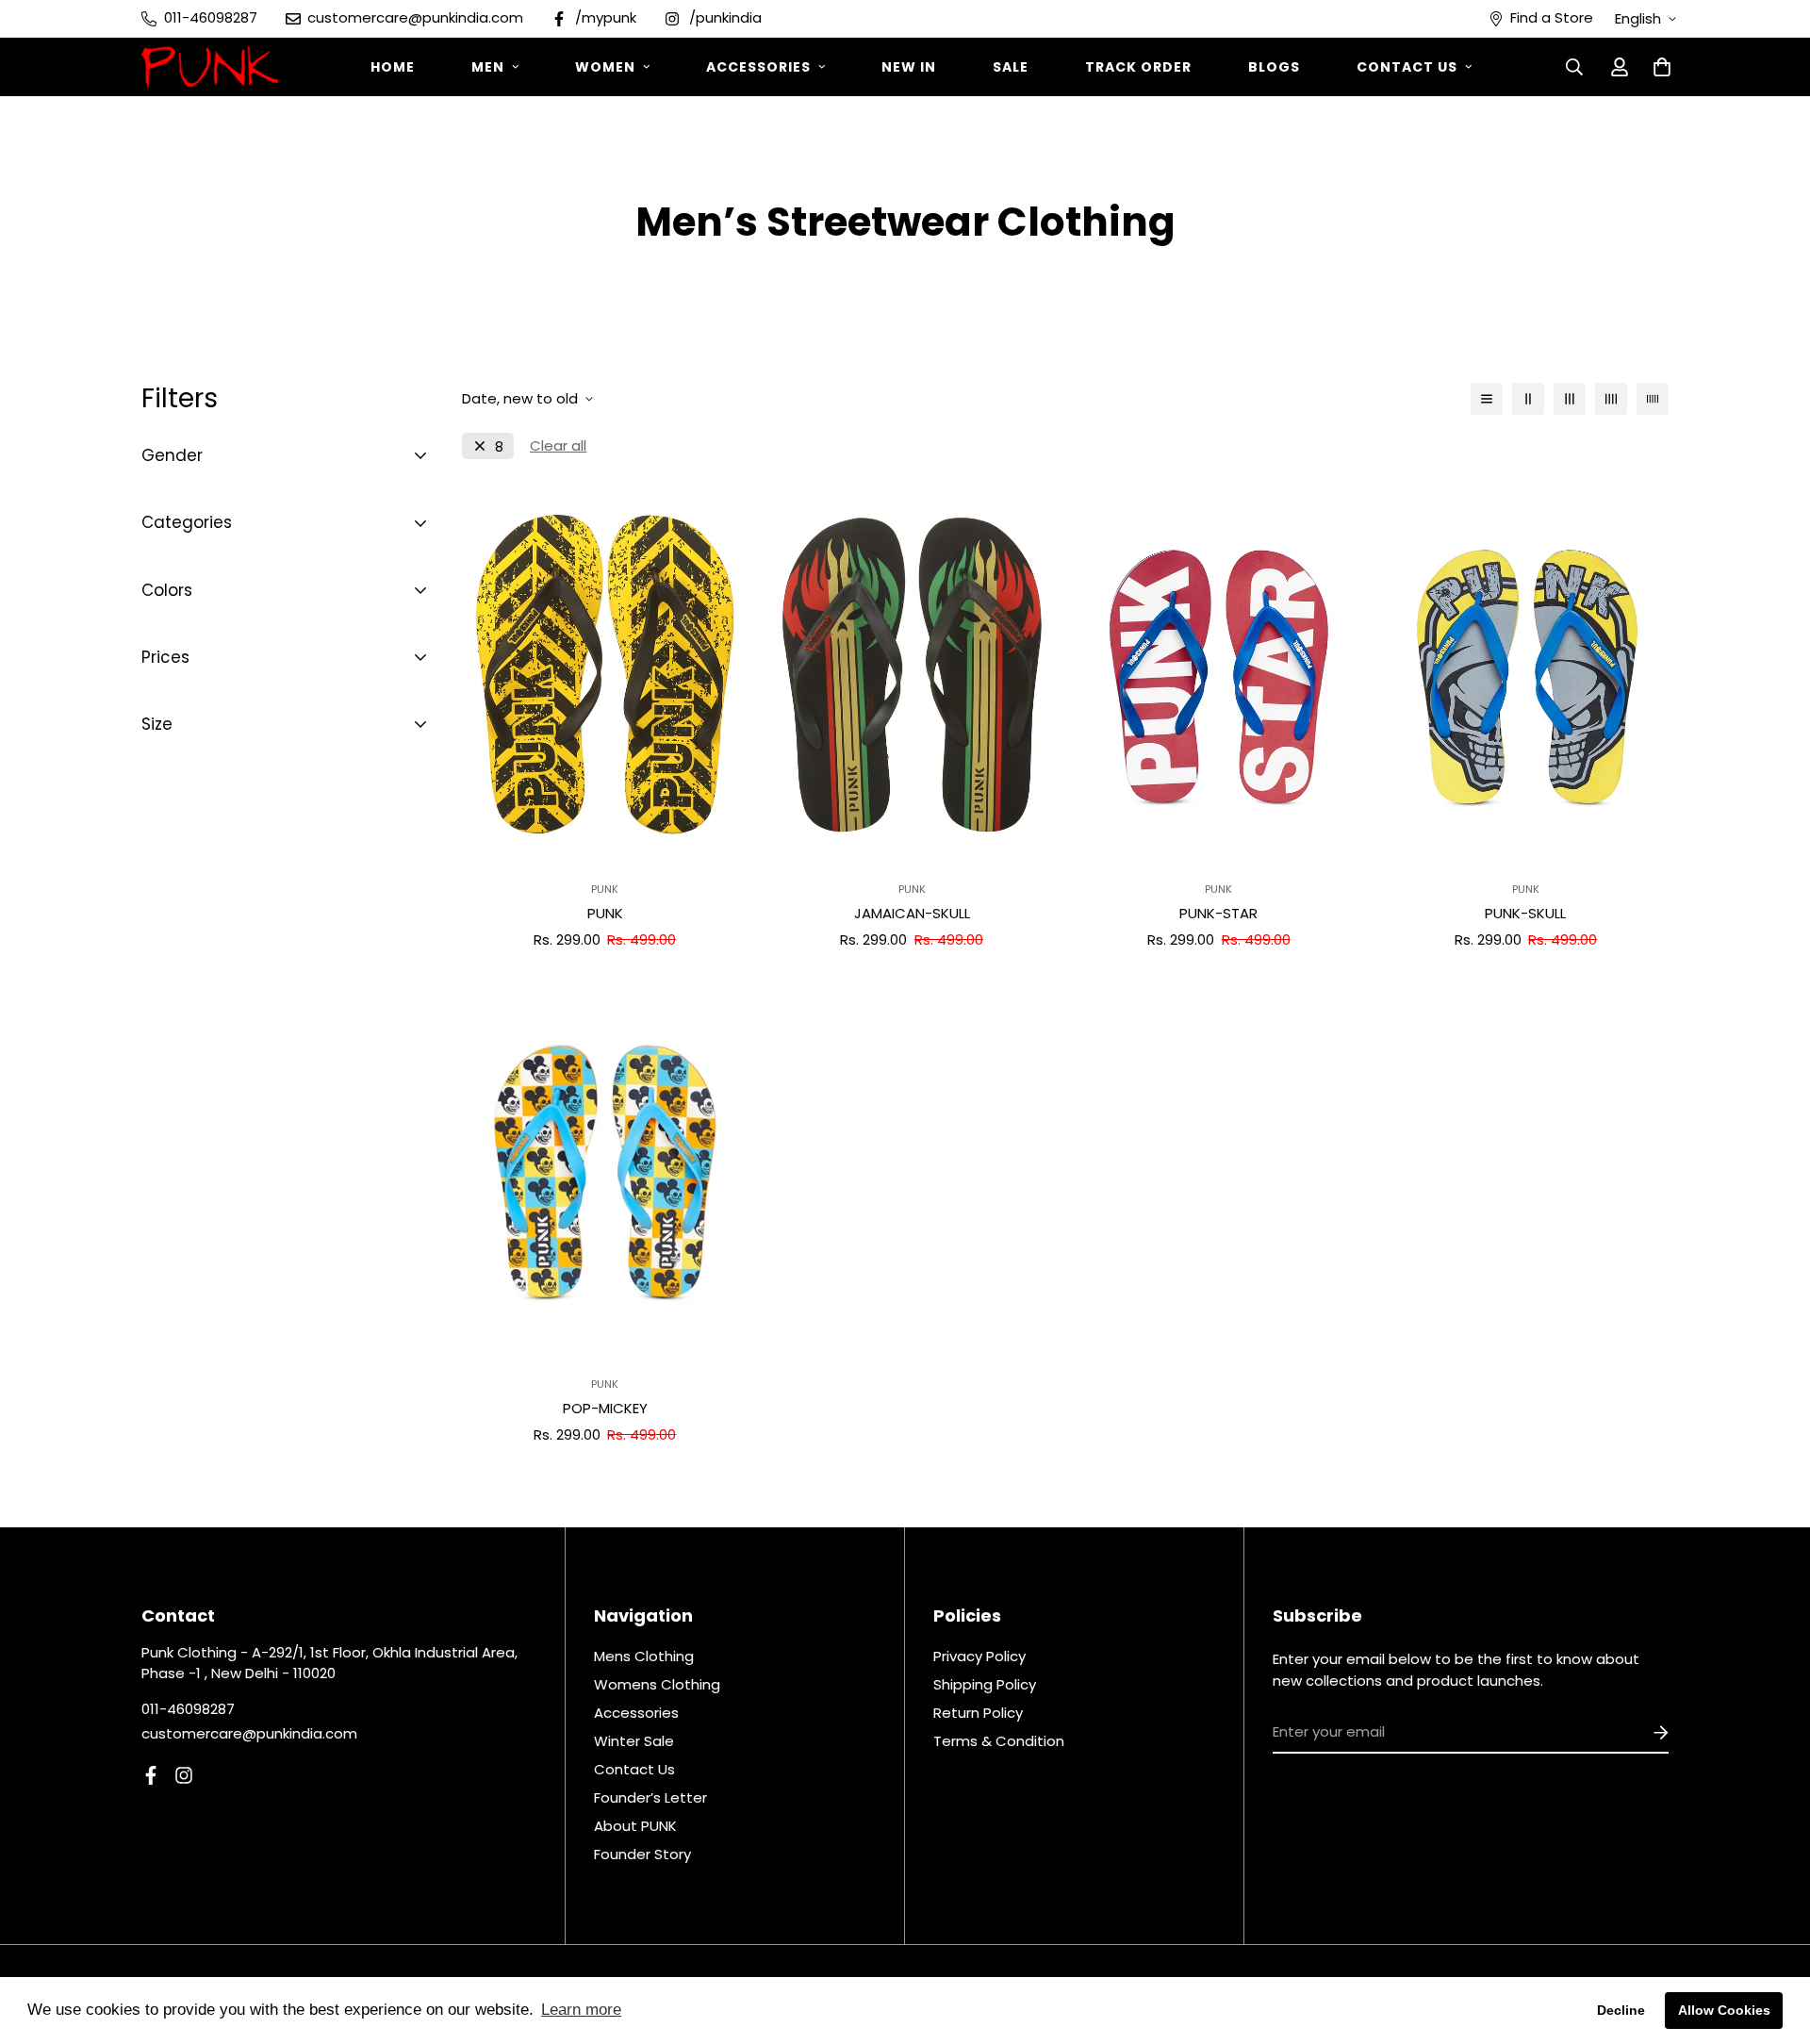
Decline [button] (1621, 2010)
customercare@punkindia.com (249, 1733)
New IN (909, 67)
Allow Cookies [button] (1724, 2010)
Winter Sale (634, 1741)
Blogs (1274, 67)
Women (605, 67)
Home (393, 67)
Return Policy (978, 1713)
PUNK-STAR (1218, 913)
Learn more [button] (581, 2010)
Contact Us (1407, 67)
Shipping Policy (985, 1684)
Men (488, 67)
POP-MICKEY (605, 1408)
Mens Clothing (644, 1656)
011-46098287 (188, 1709)
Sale (1011, 67)
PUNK (605, 913)
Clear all (558, 445)
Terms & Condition (999, 1741)
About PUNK (635, 1826)
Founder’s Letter (650, 1797)
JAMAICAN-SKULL (912, 913)
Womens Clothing (657, 1684)
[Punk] (210, 67)
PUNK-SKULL (1525, 913)
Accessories (758, 67)
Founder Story (642, 1854)
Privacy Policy (979, 1656)
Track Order (1138, 67)
